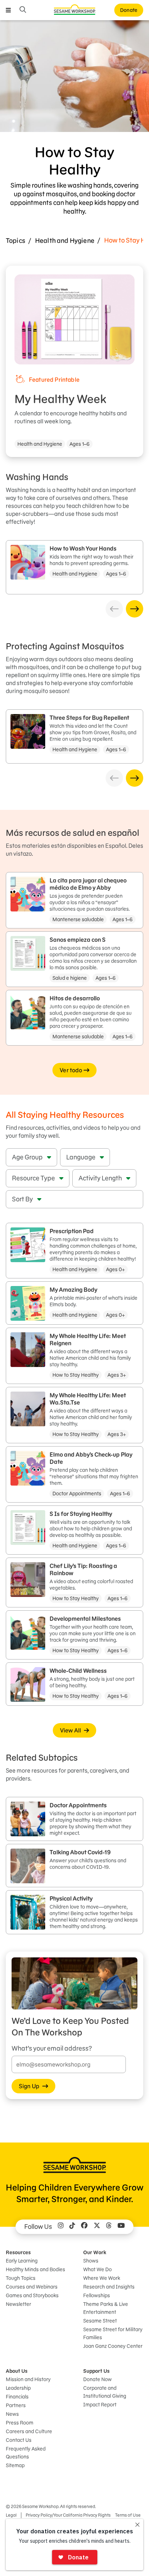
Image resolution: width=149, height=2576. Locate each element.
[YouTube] (121, 2227)
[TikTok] (72, 2227)
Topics (16, 241)
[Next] (135, 609)
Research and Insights (109, 2287)
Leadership (18, 2388)
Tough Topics (21, 2278)
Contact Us (19, 2440)
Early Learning (22, 2261)
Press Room (20, 2423)
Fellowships (97, 2295)
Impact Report (100, 2405)
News (12, 2414)
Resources (18, 2252)
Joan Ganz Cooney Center (113, 2346)
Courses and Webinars (32, 2287)
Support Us (96, 2371)
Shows (91, 2261)
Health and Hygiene (65, 241)
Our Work (95, 2252)
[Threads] (109, 2227)
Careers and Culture (29, 2431)
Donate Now (97, 2379)
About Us (17, 2371)
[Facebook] (84, 2227)
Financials (17, 2397)
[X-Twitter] (97, 2227)
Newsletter (18, 2304)
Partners (16, 2405)
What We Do (97, 2269)
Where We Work (102, 2278)
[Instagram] (61, 2227)
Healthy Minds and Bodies (35, 2269)
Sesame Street (100, 2321)
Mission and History (28, 2379)
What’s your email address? (52, 2048)
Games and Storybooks (32, 2295)
